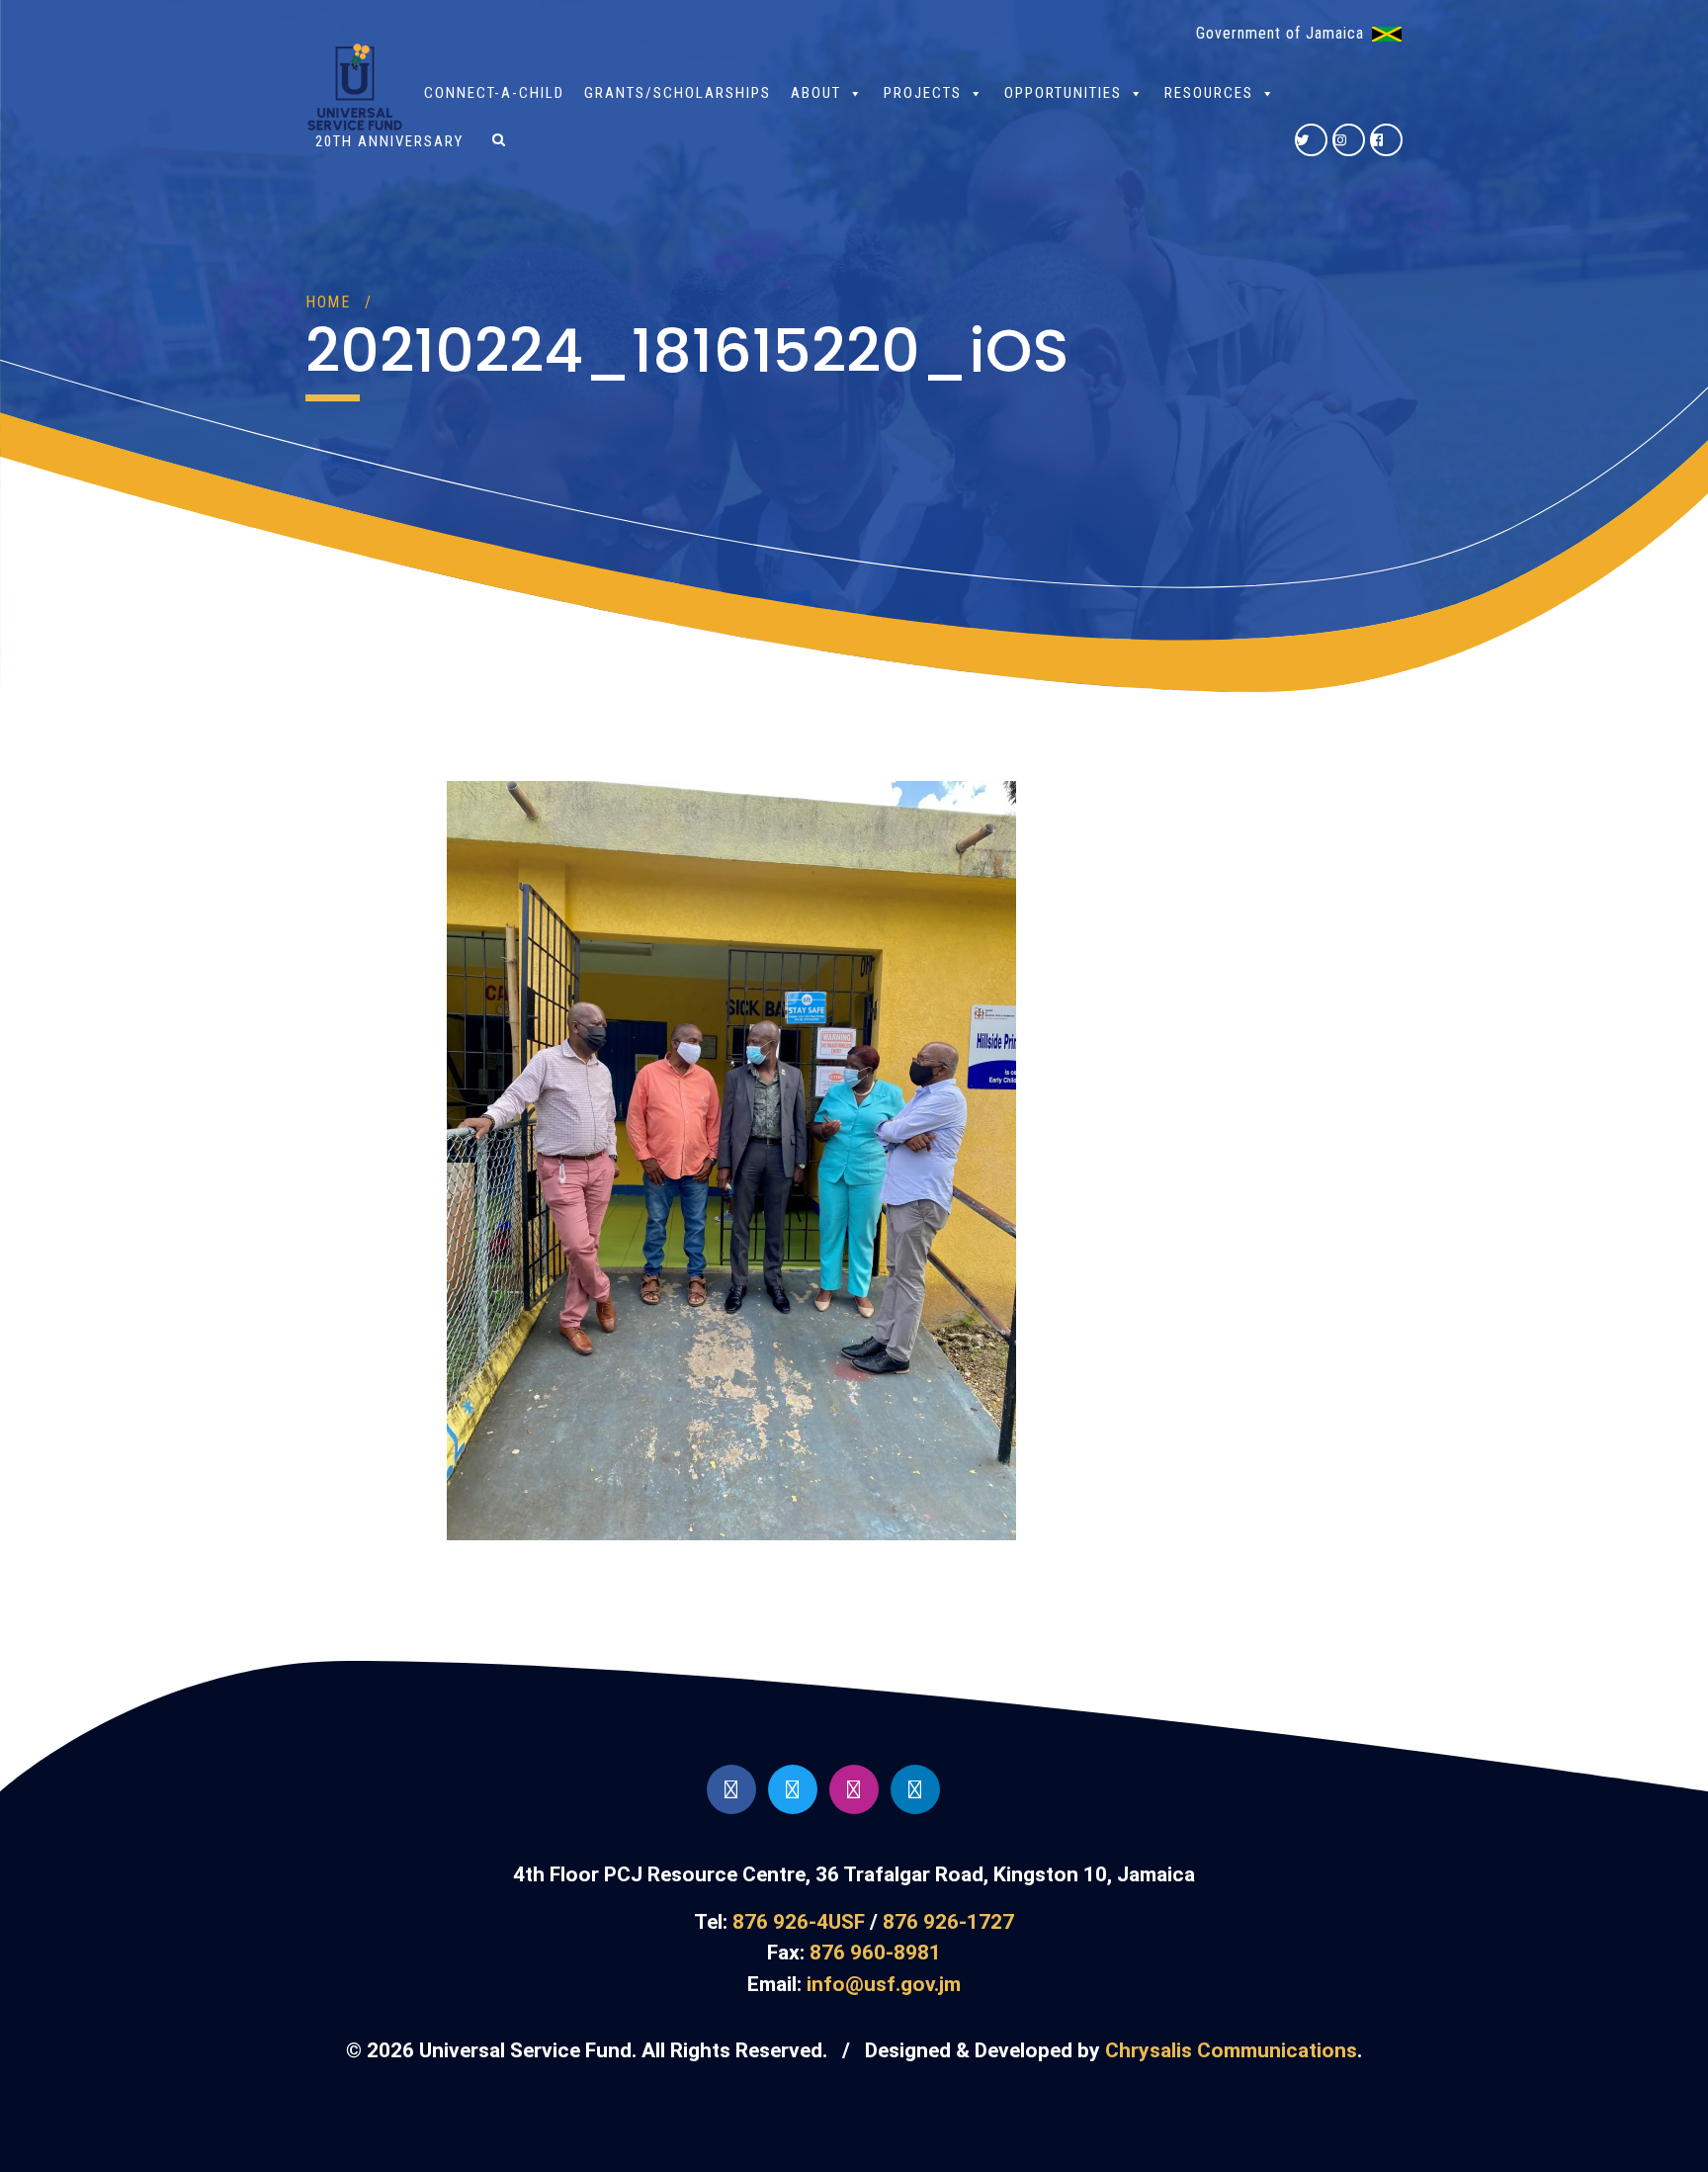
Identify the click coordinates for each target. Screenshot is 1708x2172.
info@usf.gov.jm (884, 1984)
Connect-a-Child (494, 93)
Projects (923, 93)
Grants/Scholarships (678, 93)
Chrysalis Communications (1231, 2050)
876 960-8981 (875, 1953)
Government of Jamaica (1280, 33)
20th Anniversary (389, 141)
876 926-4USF (799, 1922)
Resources (1209, 93)
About (816, 93)
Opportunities (1063, 93)
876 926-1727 (948, 1922)
